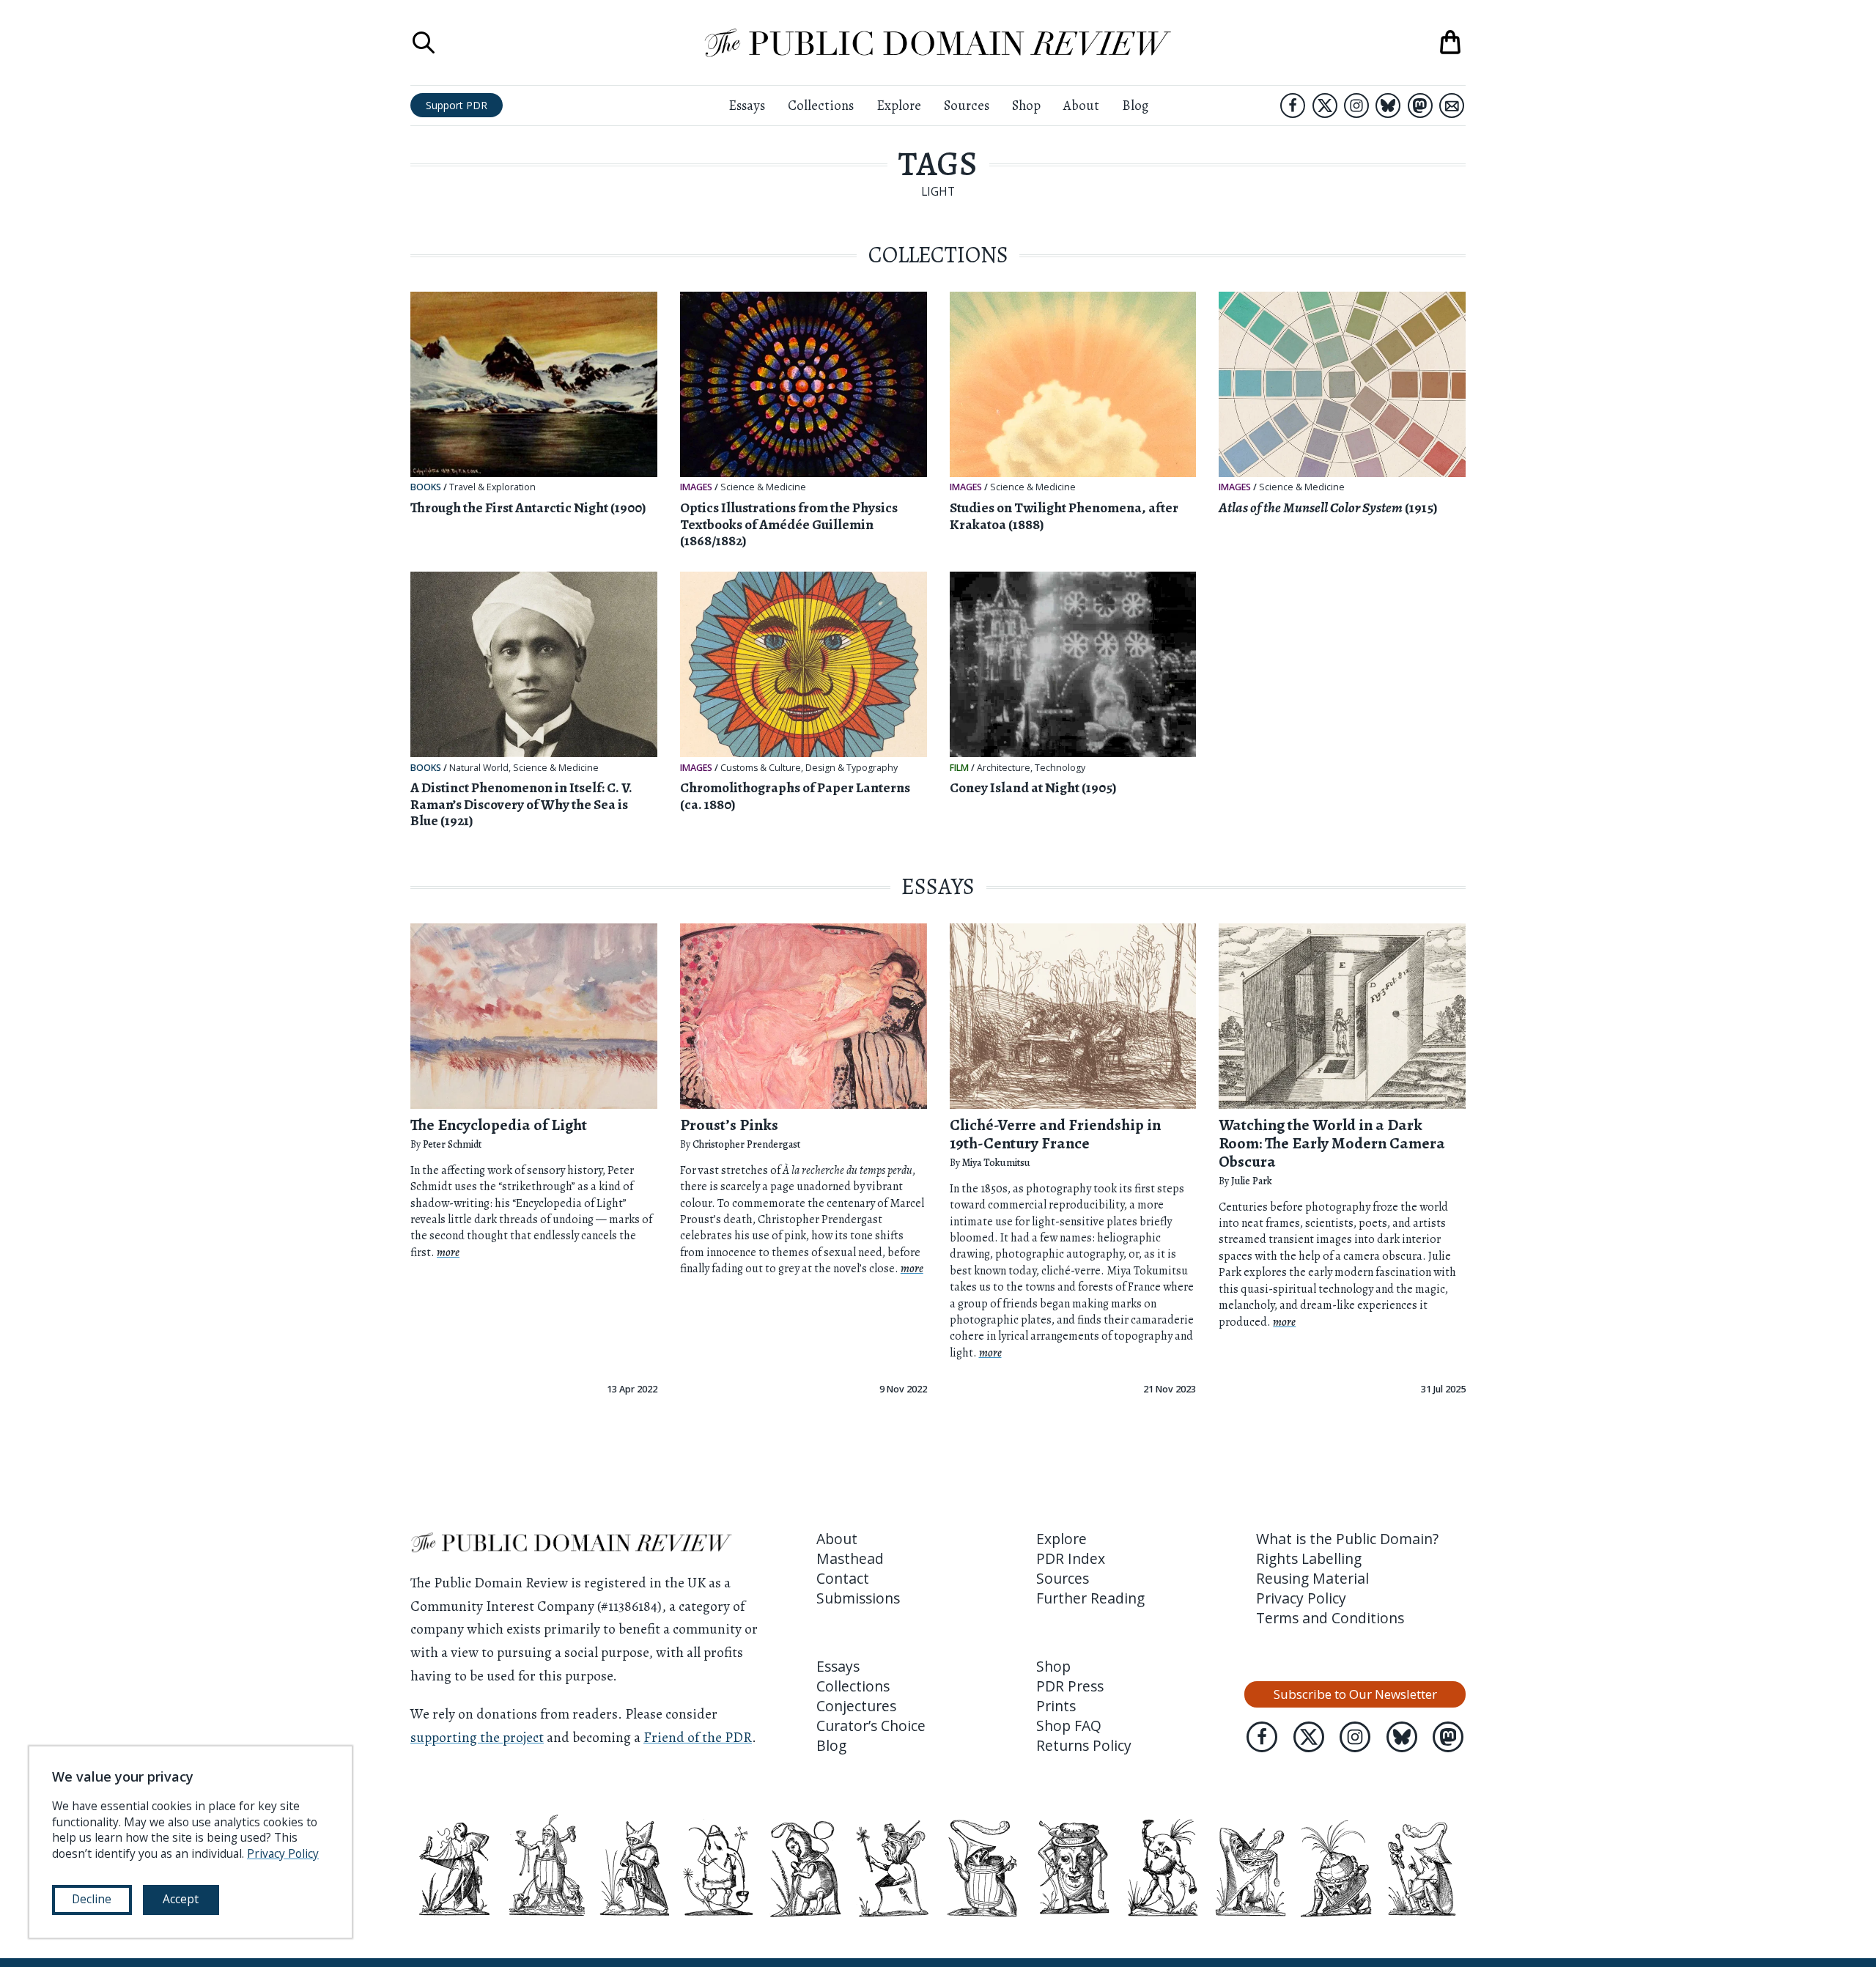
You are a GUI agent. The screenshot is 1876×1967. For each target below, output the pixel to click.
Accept (181, 1899)
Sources (967, 105)
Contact (843, 1578)
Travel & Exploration (492, 487)
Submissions (858, 1598)
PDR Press (1070, 1686)
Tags (938, 164)
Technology (1060, 768)
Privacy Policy (1301, 1598)
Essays (747, 105)
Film (959, 768)
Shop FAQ (1069, 1726)
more (448, 1252)
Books (426, 487)
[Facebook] (1293, 106)
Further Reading (1090, 1598)
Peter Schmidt (452, 1144)
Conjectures (856, 1706)
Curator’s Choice (871, 1726)
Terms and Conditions (1330, 1618)
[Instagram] (1356, 106)
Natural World (479, 768)
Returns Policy (1084, 1745)
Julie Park (1252, 1181)
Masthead (850, 1558)
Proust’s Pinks (729, 1125)
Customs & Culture (761, 768)
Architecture (1004, 768)
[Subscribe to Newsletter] (1452, 106)
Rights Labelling (1309, 1558)
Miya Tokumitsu (996, 1163)
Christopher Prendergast (746, 1144)
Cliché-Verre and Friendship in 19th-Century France (1055, 1134)
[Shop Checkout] (1450, 43)
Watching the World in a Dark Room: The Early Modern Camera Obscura (1332, 1143)
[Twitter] (1325, 106)
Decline (92, 1899)
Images (696, 487)
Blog (1135, 105)
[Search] (424, 43)
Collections (821, 105)
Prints (1056, 1706)
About (1081, 105)
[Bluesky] (1388, 106)
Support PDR (457, 105)
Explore (899, 105)
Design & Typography (852, 768)
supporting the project (477, 1737)
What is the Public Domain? (1347, 1539)
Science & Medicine (763, 487)
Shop (1026, 105)
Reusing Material (1312, 1578)
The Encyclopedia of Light (499, 1125)
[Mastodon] (1420, 106)
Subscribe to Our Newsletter (1355, 1694)
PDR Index (1071, 1558)
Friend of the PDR (698, 1737)
